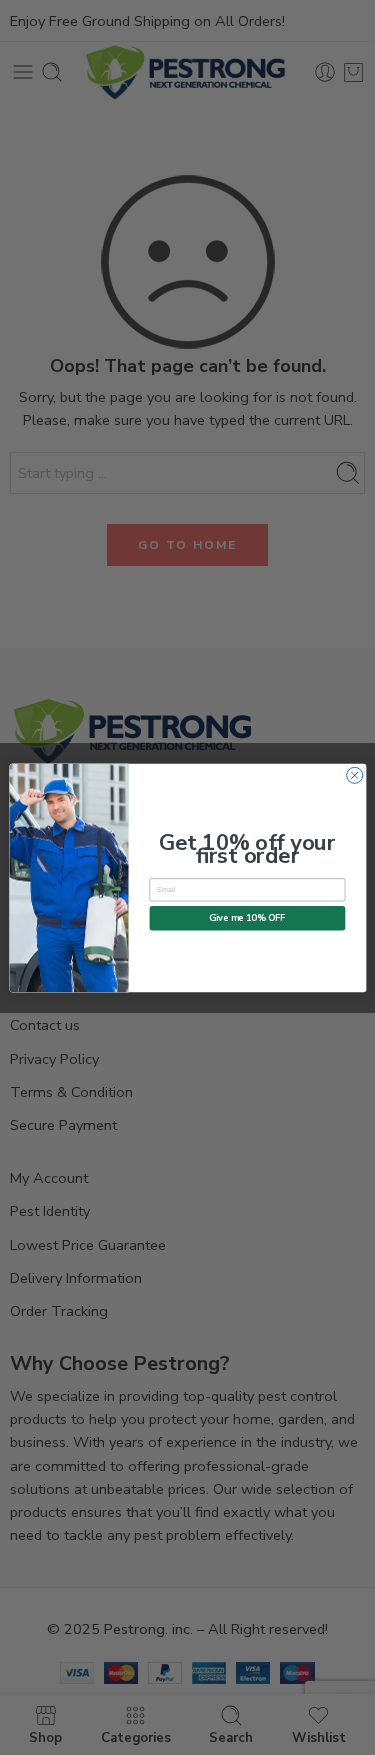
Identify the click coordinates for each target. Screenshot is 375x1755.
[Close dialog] (354, 775)
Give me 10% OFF (247, 917)
